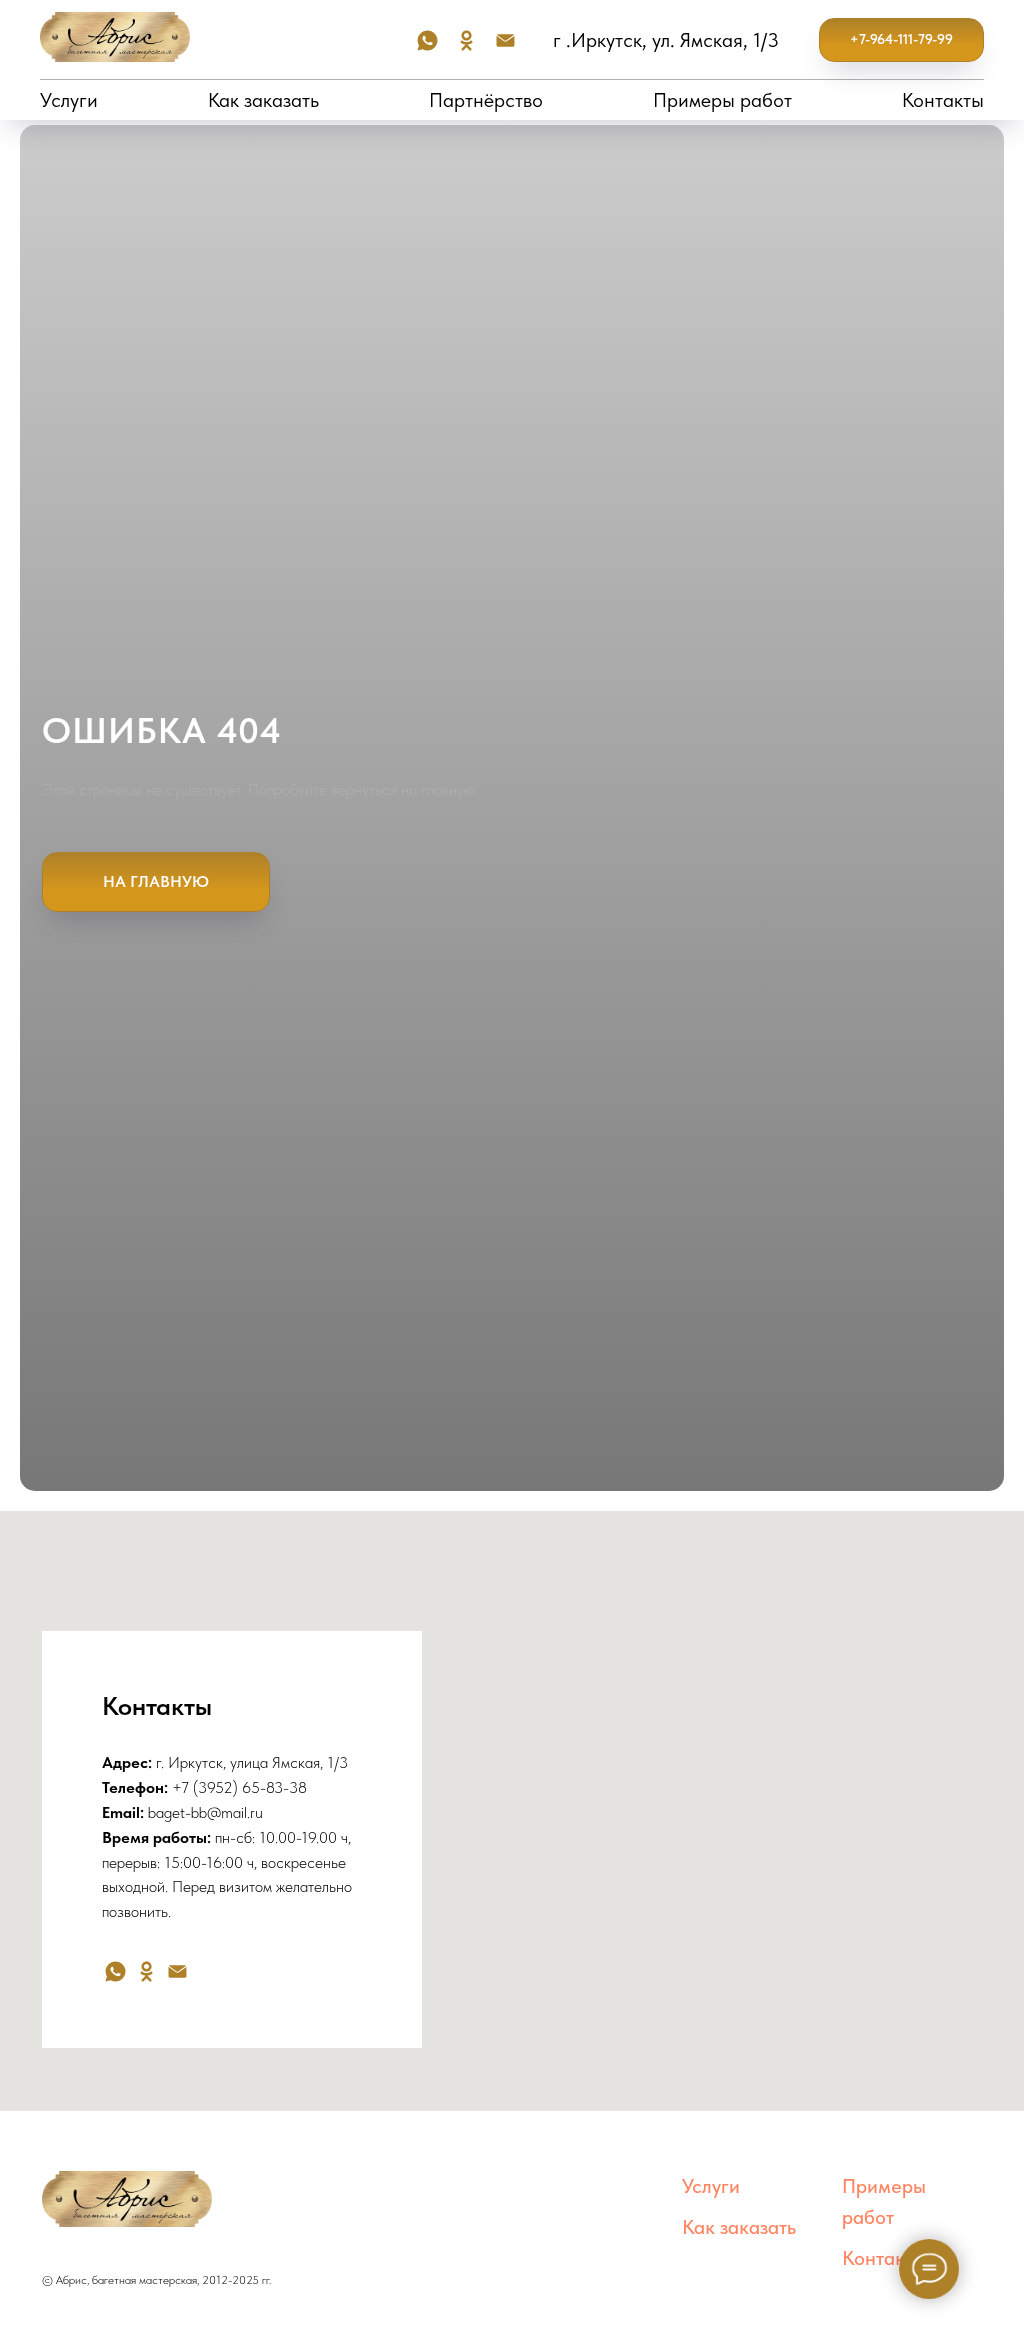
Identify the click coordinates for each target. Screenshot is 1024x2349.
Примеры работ (722, 100)
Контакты (943, 100)
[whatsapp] (427, 40)
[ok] (466, 40)
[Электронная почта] (505, 40)
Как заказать (263, 100)
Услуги (69, 100)
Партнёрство (486, 100)
